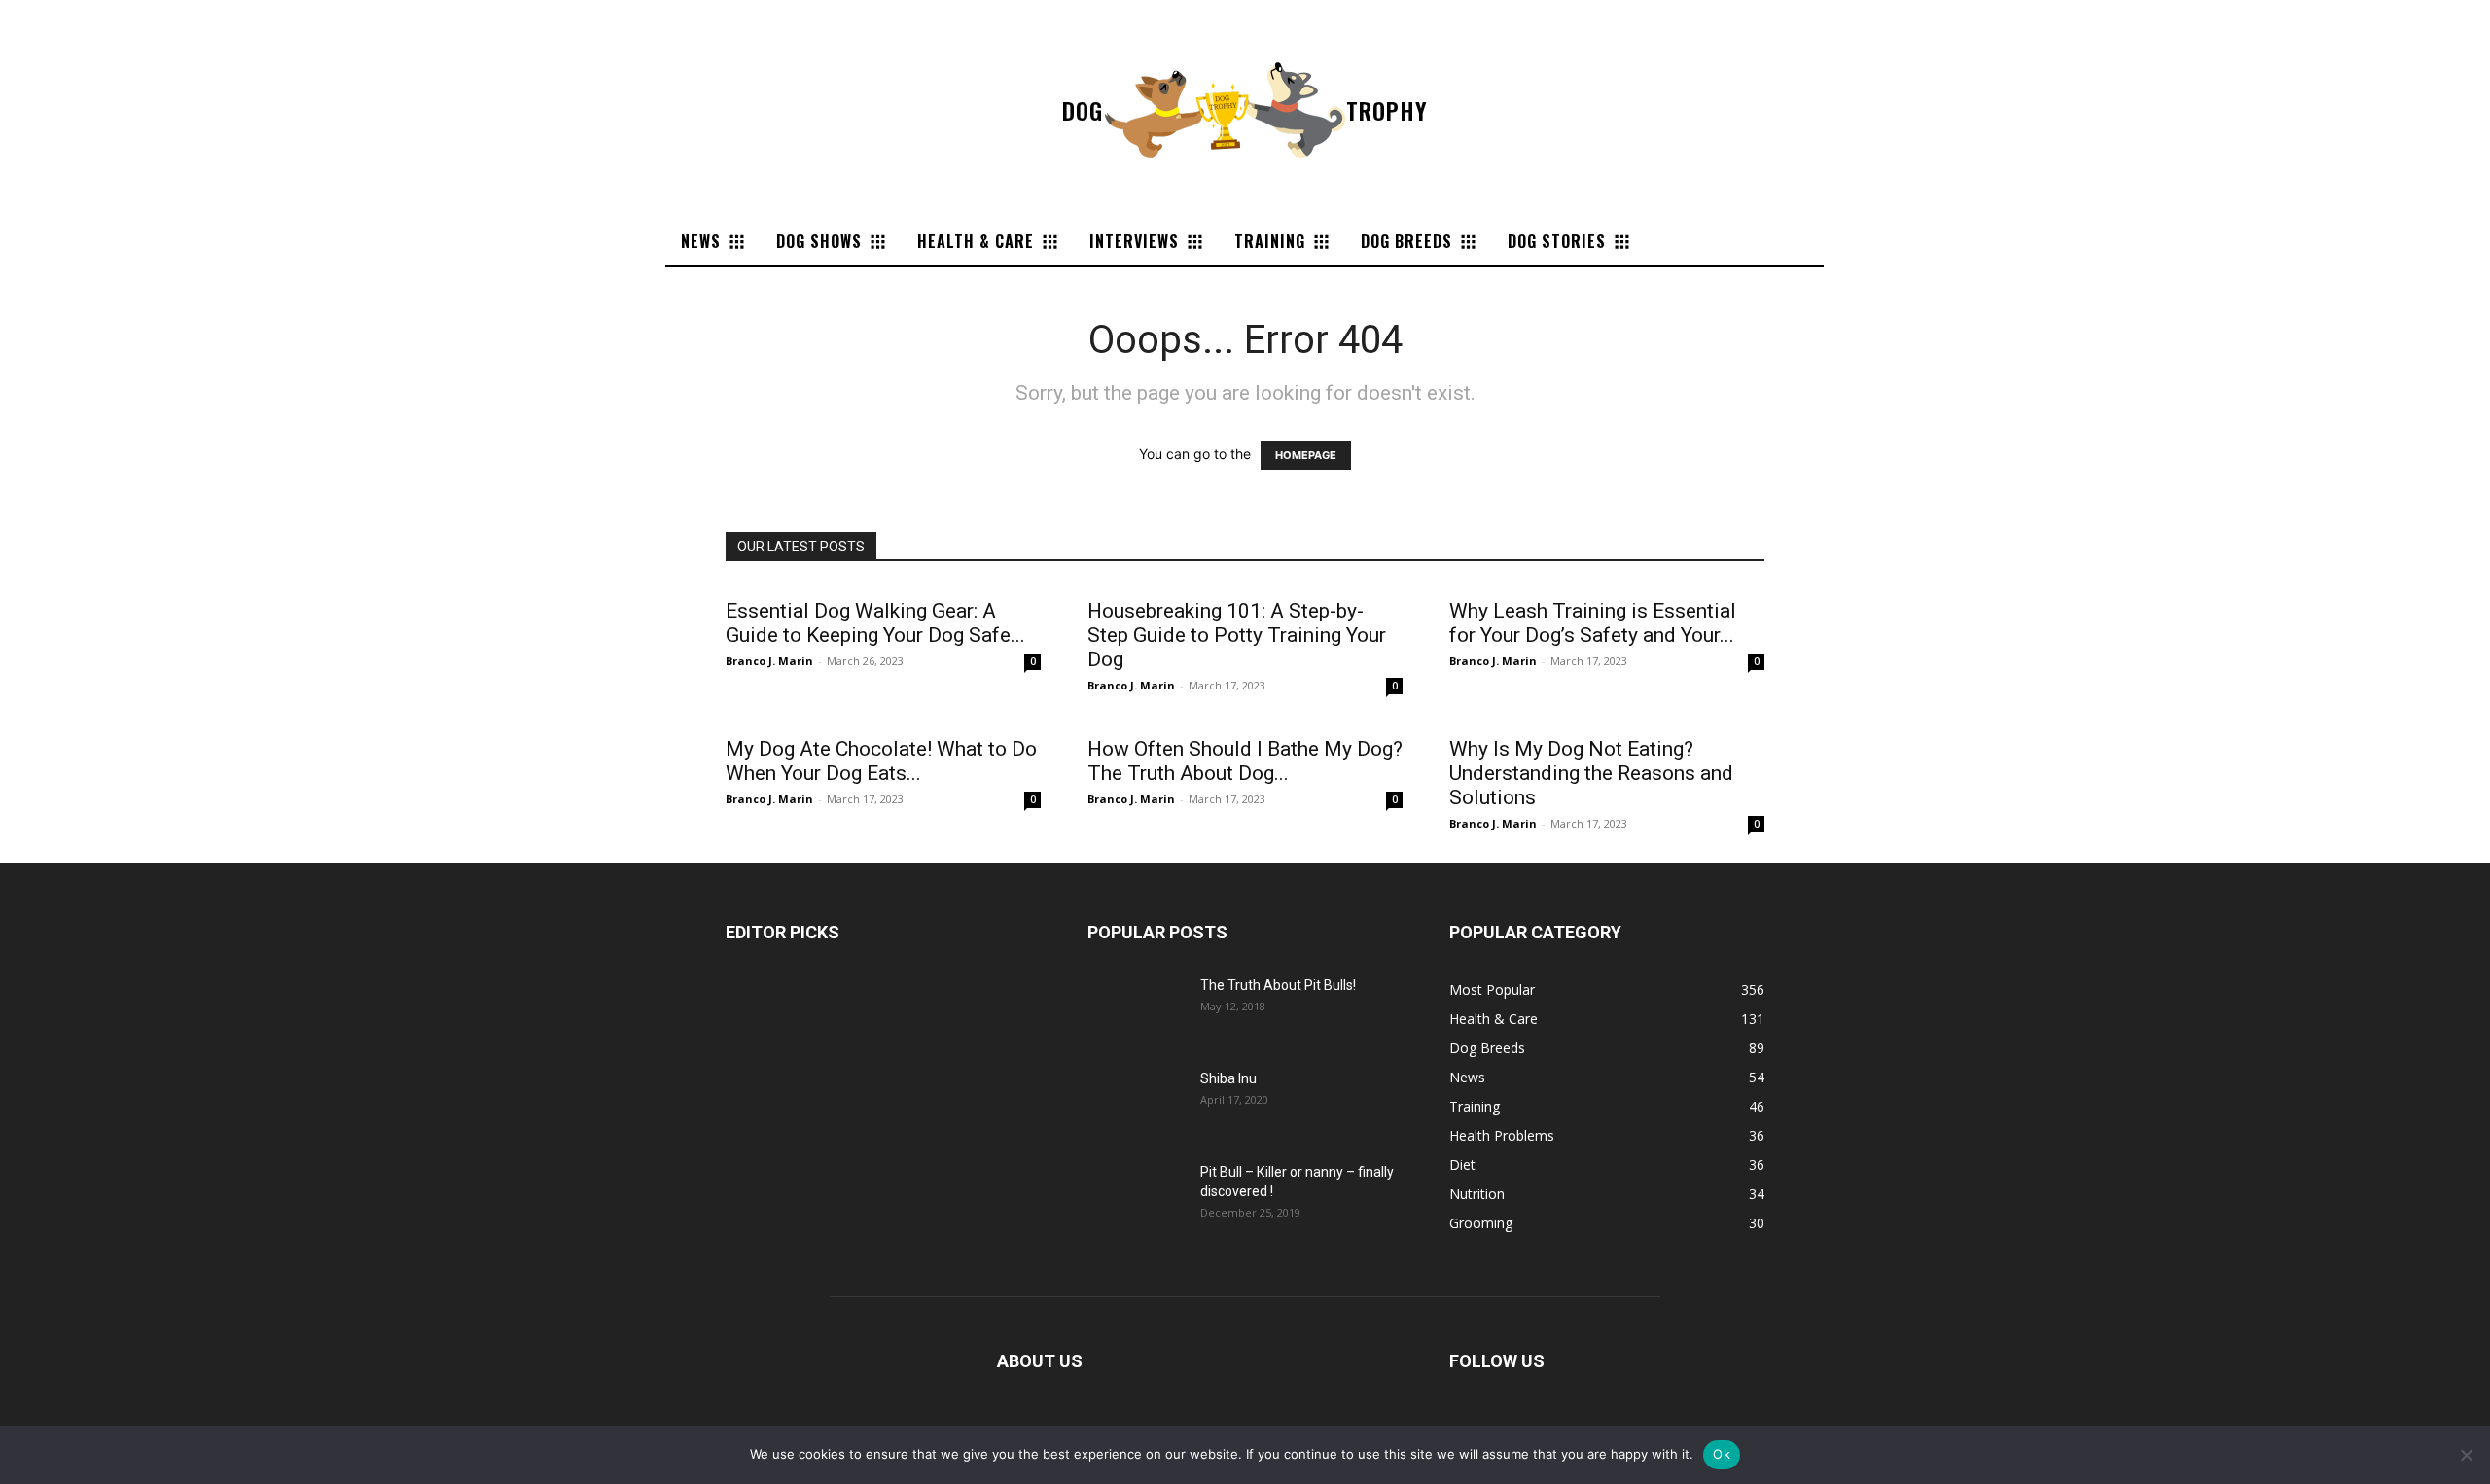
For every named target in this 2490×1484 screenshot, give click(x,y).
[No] (2466, 1455)
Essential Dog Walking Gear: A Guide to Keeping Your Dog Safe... (875, 623)
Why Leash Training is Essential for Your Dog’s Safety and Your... (1593, 623)
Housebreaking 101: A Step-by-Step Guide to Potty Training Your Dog (1237, 635)
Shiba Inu (1228, 1078)
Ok (1722, 1454)
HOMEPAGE (1306, 455)
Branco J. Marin (769, 661)
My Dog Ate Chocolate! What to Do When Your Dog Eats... (881, 761)
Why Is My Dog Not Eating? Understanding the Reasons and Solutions (1591, 773)
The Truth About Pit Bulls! (1278, 985)
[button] (1664, 241)
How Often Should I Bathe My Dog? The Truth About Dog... (1245, 761)
